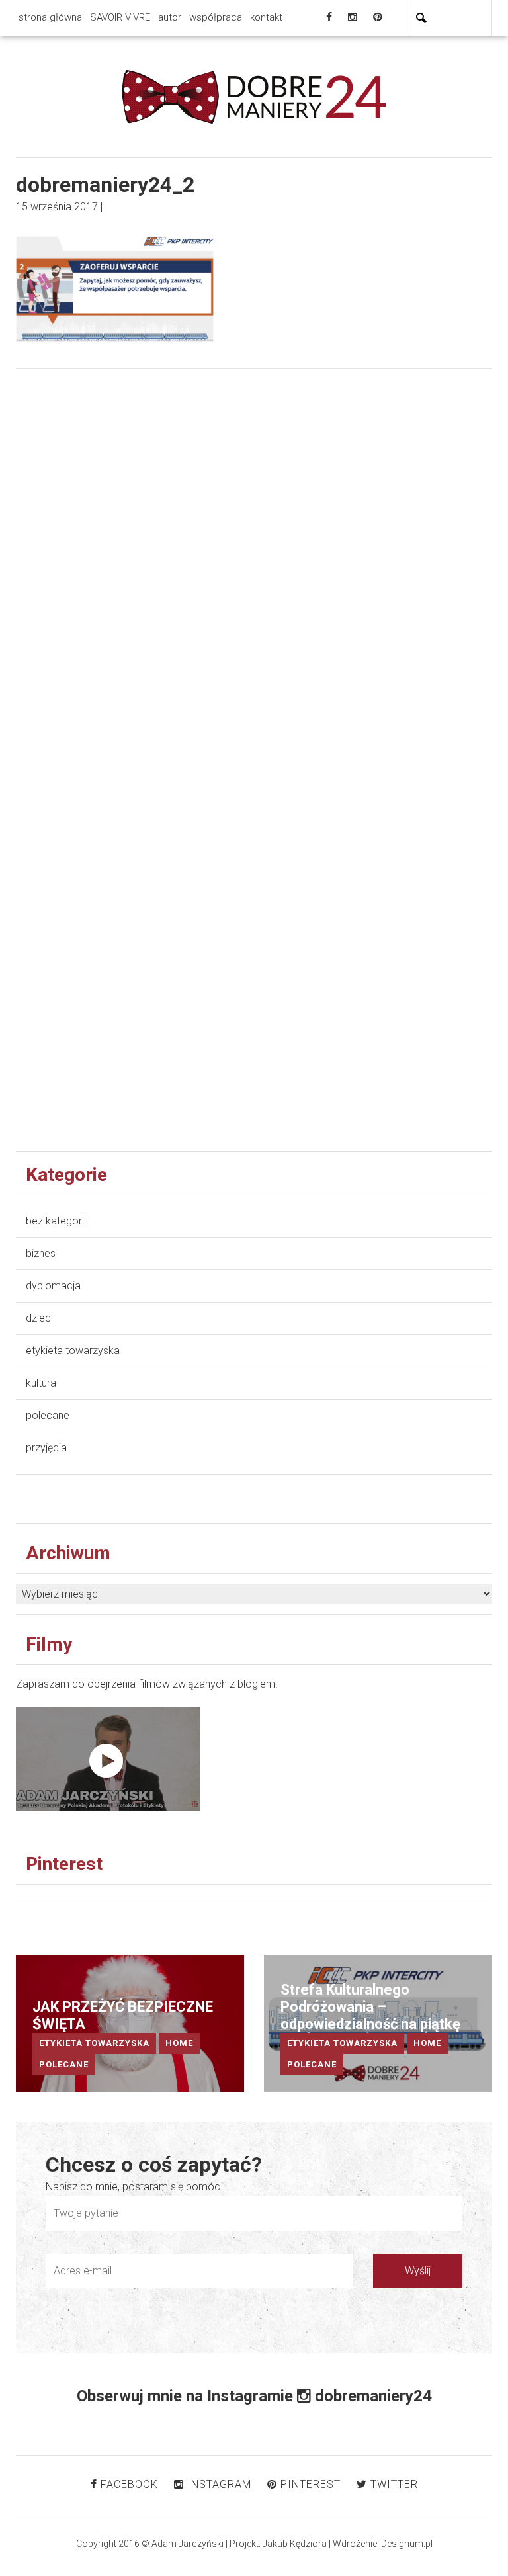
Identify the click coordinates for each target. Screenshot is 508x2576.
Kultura (41, 1383)
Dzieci (39, 1318)
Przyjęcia (46, 1448)
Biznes (41, 1253)
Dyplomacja (53, 1286)
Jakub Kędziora (295, 2544)
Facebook (128, 2484)
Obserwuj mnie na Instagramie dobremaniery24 (254, 2396)
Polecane (48, 1415)
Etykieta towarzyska (73, 1351)
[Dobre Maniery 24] (254, 96)
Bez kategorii (56, 1221)
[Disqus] (254, 585)
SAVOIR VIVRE (120, 17)
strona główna (50, 17)
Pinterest (309, 2484)
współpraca (216, 17)
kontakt (266, 17)
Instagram (218, 2484)
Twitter (393, 2484)
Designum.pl (407, 2544)
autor (170, 17)
